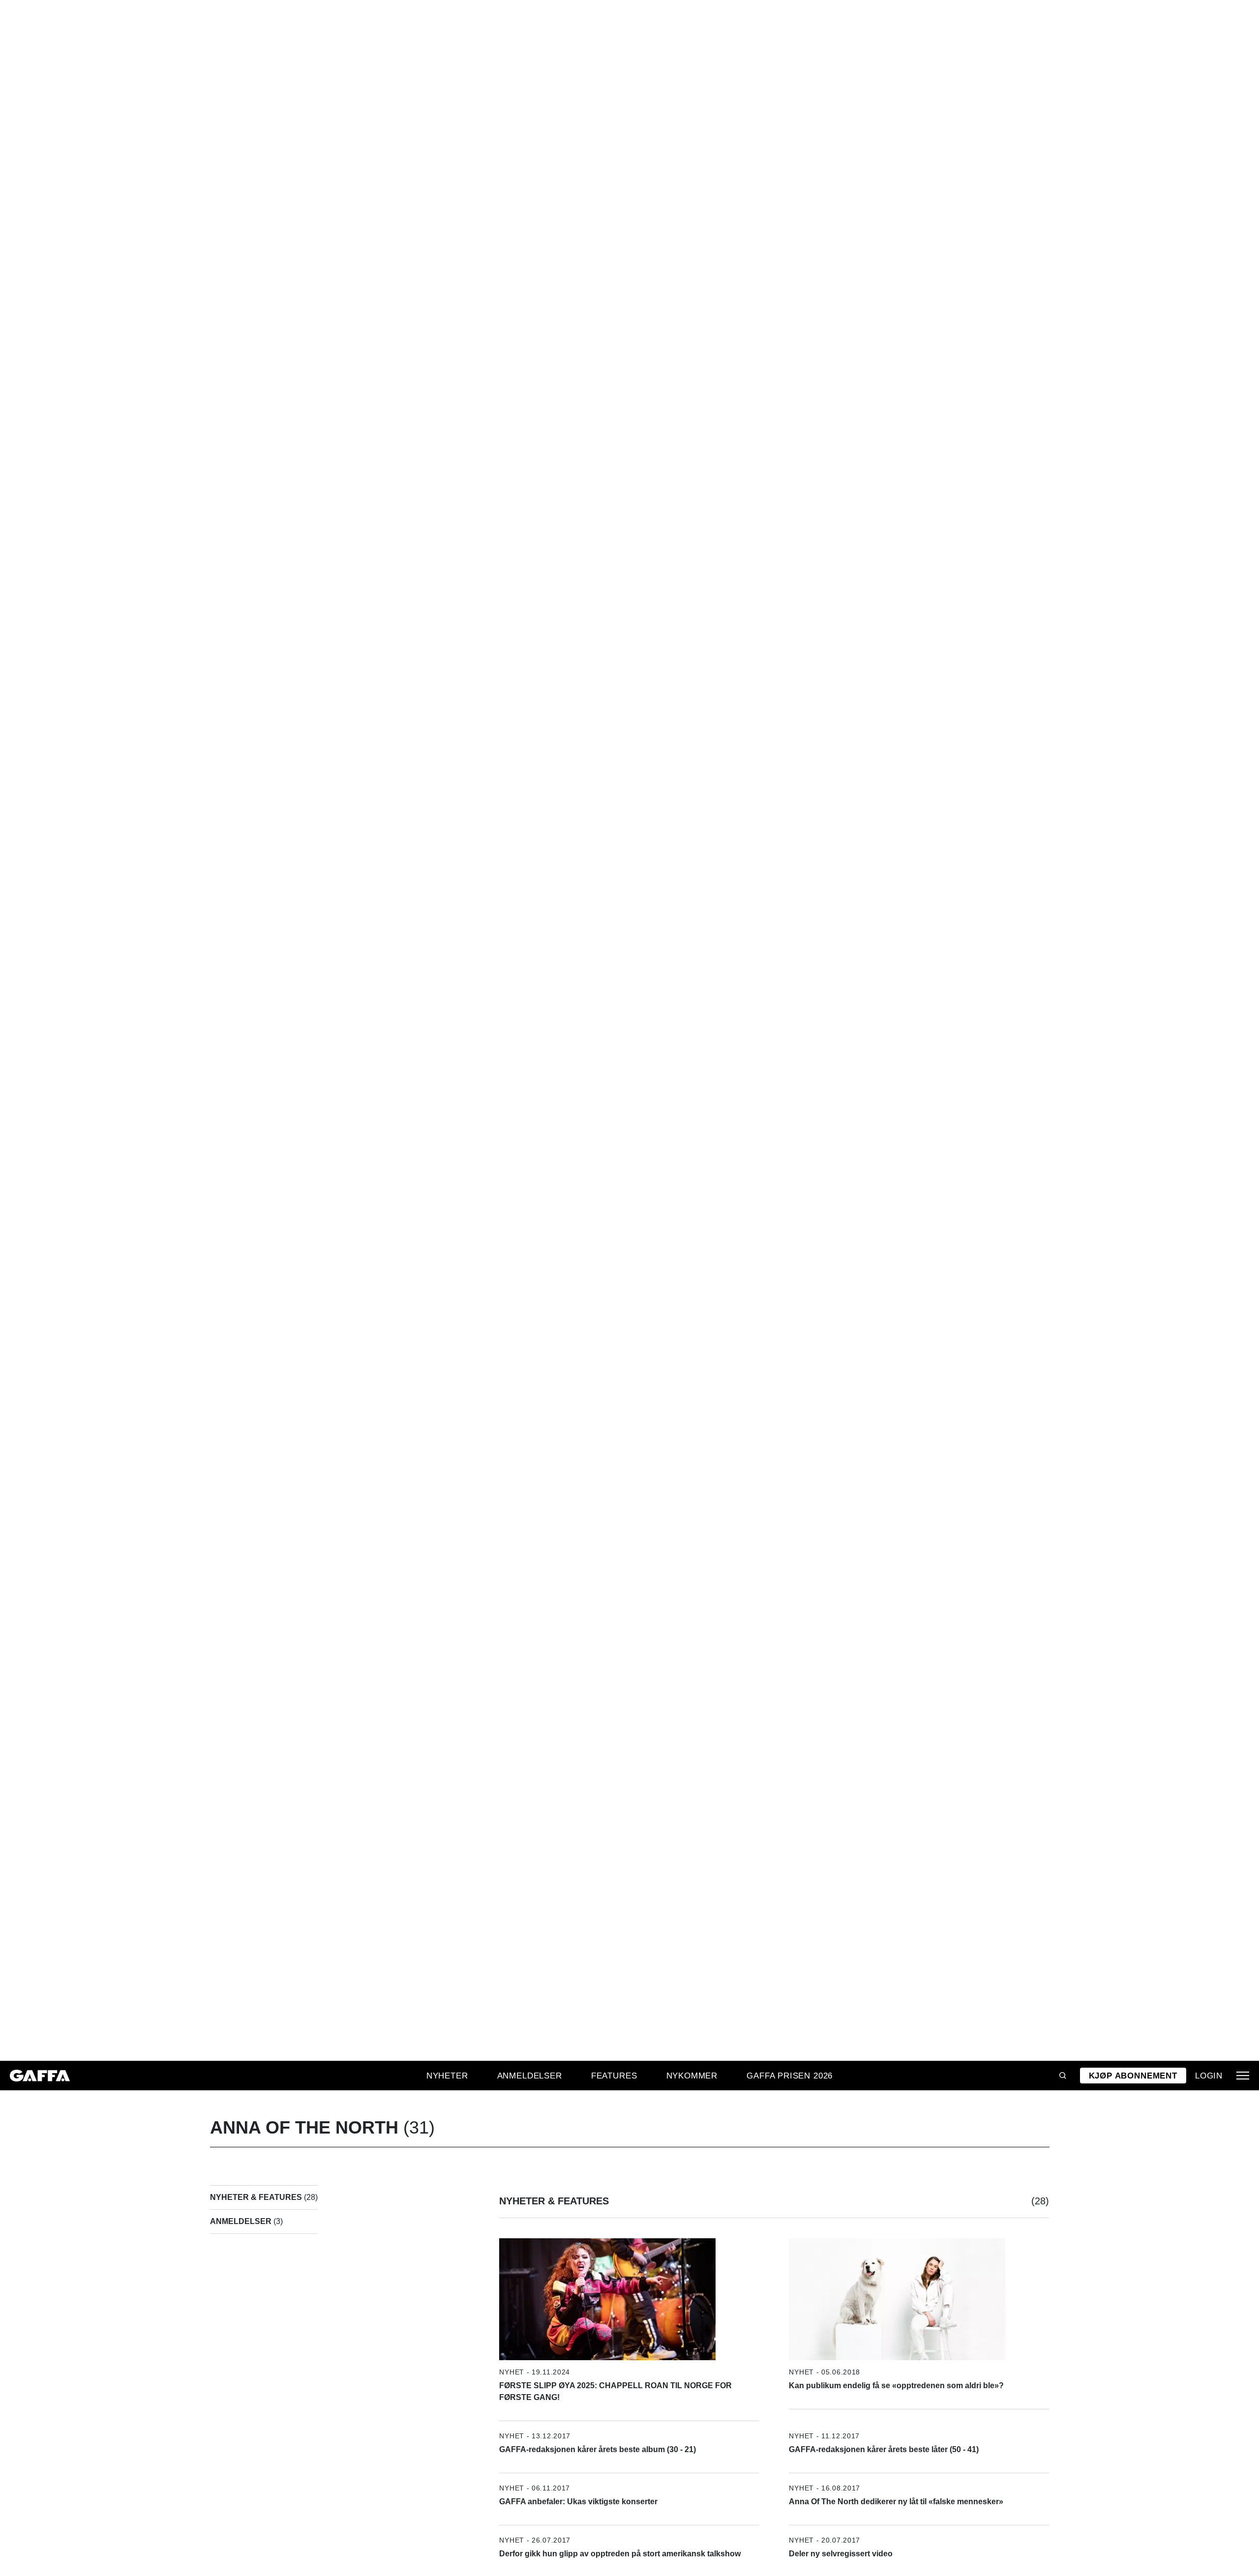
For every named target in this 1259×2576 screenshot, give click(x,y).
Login (1209, 2076)
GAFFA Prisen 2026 (790, 2076)
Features (614, 2076)
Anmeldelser (530, 2076)
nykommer (692, 2076)
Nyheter (447, 2076)
